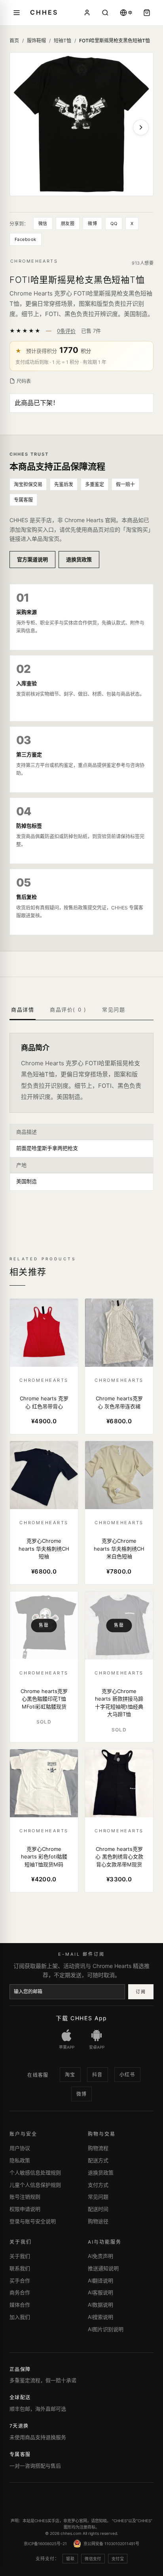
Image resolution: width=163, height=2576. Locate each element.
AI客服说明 (100, 2292)
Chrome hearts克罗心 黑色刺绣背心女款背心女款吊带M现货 (119, 1857)
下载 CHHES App (81, 2018)
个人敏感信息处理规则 (35, 2173)
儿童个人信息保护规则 (35, 2185)
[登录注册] (87, 13)
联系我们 (20, 2268)
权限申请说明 (25, 2209)
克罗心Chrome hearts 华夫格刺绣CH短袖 (44, 1548)
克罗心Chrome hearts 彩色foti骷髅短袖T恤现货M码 (44, 1857)
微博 (92, 224)
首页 (14, 41)
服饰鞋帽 (36, 41)
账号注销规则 (25, 2197)
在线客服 (38, 2075)
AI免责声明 (100, 2256)
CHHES (44, 12)
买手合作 (20, 2281)
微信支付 (93, 2559)
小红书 (127, 2075)
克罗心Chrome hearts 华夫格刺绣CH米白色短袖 (119, 1548)
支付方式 (98, 2185)
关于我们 (20, 2256)
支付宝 (118, 2559)
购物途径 (98, 2221)
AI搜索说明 (100, 2317)
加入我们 (20, 2317)
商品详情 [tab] (23, 1010)
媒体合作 (20, 2305)
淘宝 (70, 2075)
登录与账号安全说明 (33, 2221)
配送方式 (98, 2160)
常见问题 (98, 2197)
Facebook (26, 239)
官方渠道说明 (32, 559)
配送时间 (98, 2209)
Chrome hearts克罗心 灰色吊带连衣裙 (119, 1402)
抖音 (98, 2075)
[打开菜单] (17, 13)
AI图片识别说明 (106, 2329)
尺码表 (24, 381)
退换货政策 (79, 559)
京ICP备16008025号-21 (45, 2544)
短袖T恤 (63, 41)
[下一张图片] (141, 127)
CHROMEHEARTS (34, 261)
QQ (114, 224)
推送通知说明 (103, 2268)
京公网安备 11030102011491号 (111, 2544)
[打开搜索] (105, 13)
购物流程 (98, 2148)
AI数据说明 (100, 2305)
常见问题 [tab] (114, 1010)
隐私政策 (20, 2160)
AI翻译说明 (100, 2281)
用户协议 (20, 2148)
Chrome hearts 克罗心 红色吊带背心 (44, 1402)
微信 (43, 224)
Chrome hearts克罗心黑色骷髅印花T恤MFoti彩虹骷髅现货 (44, 1699)
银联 (70, 2559)
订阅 (141, 1992)
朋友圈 (68, 224)
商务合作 (20, 2292)
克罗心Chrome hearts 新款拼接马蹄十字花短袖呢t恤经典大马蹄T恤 (119, 1703)
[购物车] (147, 13)
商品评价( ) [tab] (68, 1010)
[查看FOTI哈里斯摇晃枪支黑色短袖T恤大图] (81, 124)
